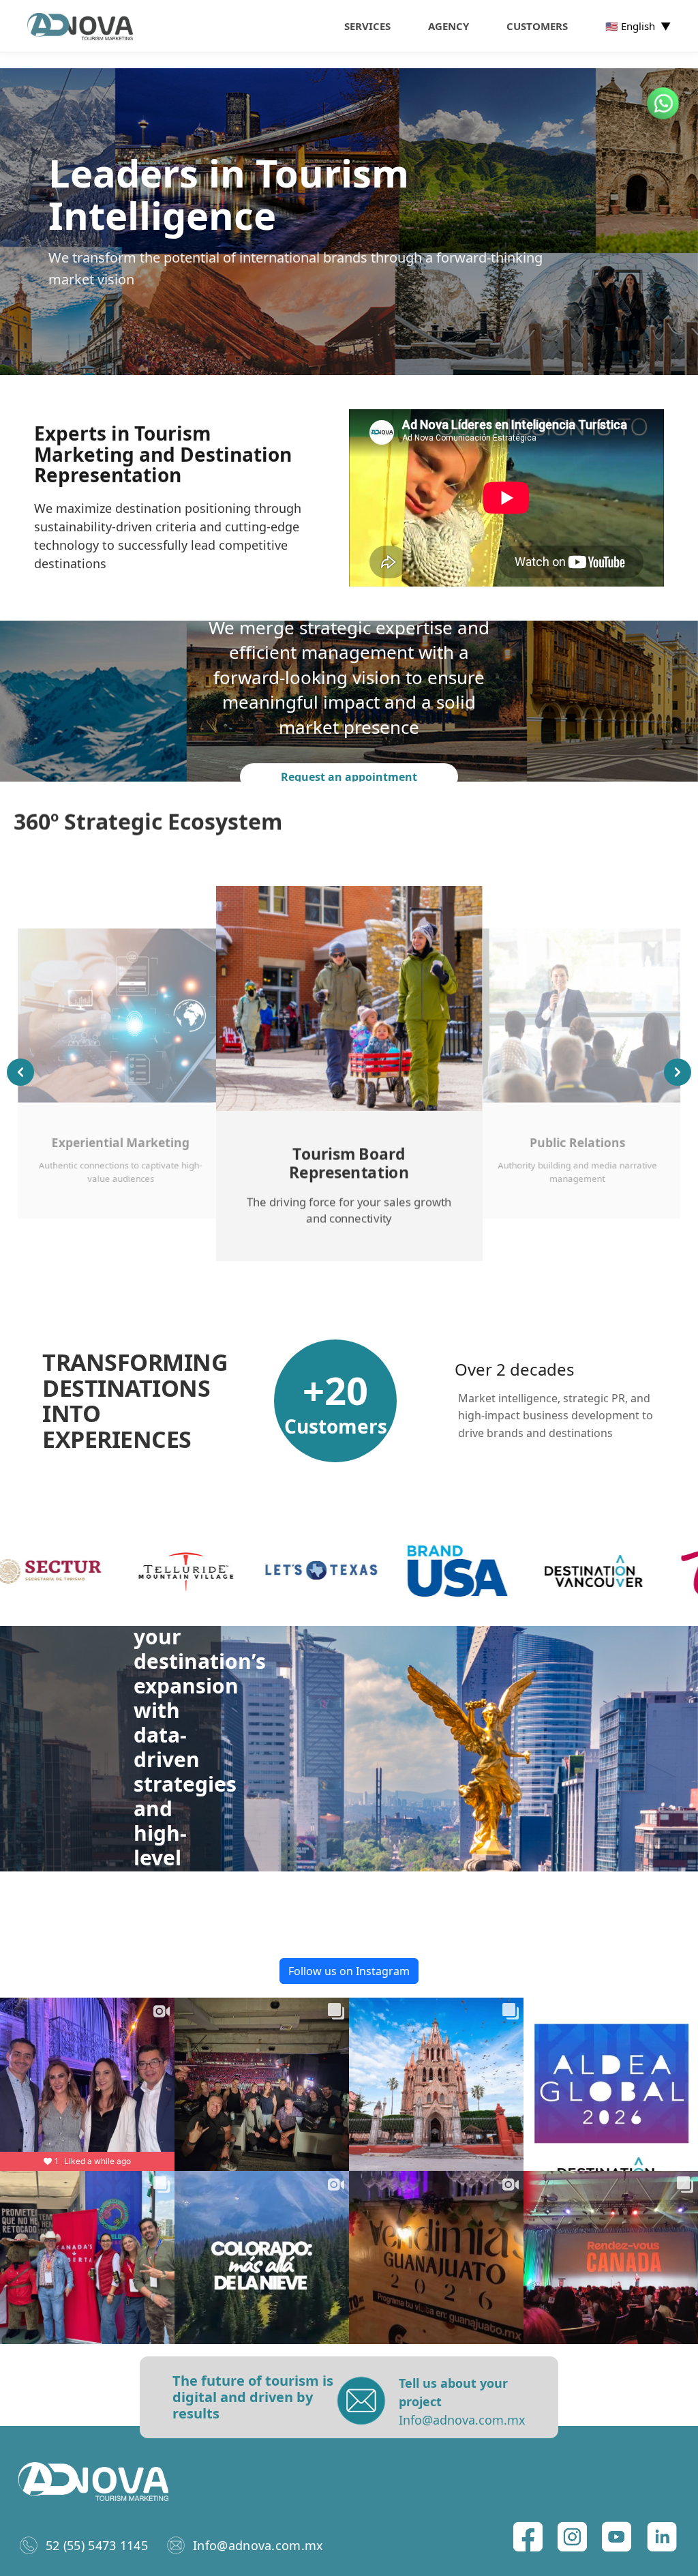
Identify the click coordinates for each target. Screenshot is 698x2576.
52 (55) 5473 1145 (97, 2545)
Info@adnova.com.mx (258, 2545)
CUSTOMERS (537, 26)
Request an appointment (349, 777)
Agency (449, 26)
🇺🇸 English (638, 26)
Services (367, 26)
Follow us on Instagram (349, 1971)
